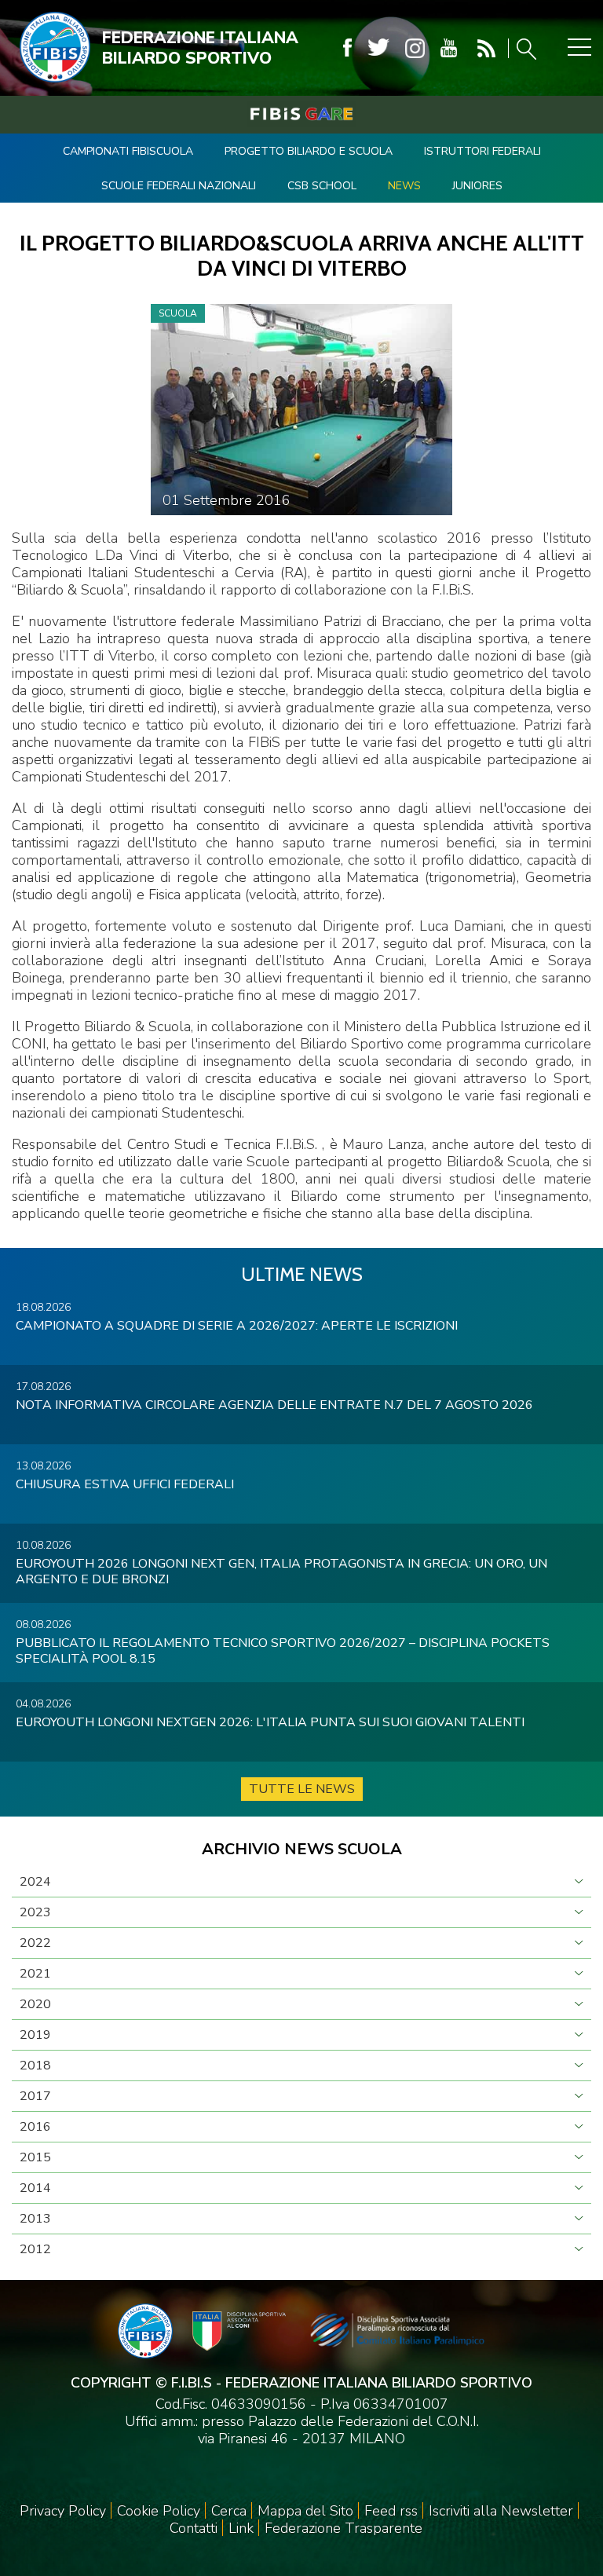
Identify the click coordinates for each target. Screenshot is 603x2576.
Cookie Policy (159, 2511)
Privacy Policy (63, 2511)
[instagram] (415, 48)
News (404, 186)
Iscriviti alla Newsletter (501, 2511)
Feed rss (391, 2511)
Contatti (194, 2528)
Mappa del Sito (305, 2511)
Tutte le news (302, 1789)
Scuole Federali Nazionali (179, 186)
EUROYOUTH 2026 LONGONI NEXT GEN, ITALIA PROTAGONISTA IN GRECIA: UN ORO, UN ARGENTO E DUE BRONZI (281, 1572)
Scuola (178, 313)
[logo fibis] (51, 86)
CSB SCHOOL (322, 186)
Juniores (477, 186)
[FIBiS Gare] (301, 114)
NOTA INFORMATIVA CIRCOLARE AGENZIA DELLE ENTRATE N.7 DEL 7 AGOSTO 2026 (274, 1405)
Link (241, 2528)
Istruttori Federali (482, 151)
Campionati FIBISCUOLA (128, 151)
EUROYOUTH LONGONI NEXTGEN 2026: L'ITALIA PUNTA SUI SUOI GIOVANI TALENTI (270, 1722)
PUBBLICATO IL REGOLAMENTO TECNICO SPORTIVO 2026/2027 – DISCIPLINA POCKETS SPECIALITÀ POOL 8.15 (283, 1651)
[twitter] (378, 48)
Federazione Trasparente (344, 2528)
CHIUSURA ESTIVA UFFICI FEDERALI (125, 1484)
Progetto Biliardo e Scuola (309, 151)
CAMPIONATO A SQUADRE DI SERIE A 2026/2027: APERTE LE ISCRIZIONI (237, 1326)
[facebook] (347, 48)
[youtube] (449, 48)
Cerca (229, 2511)
